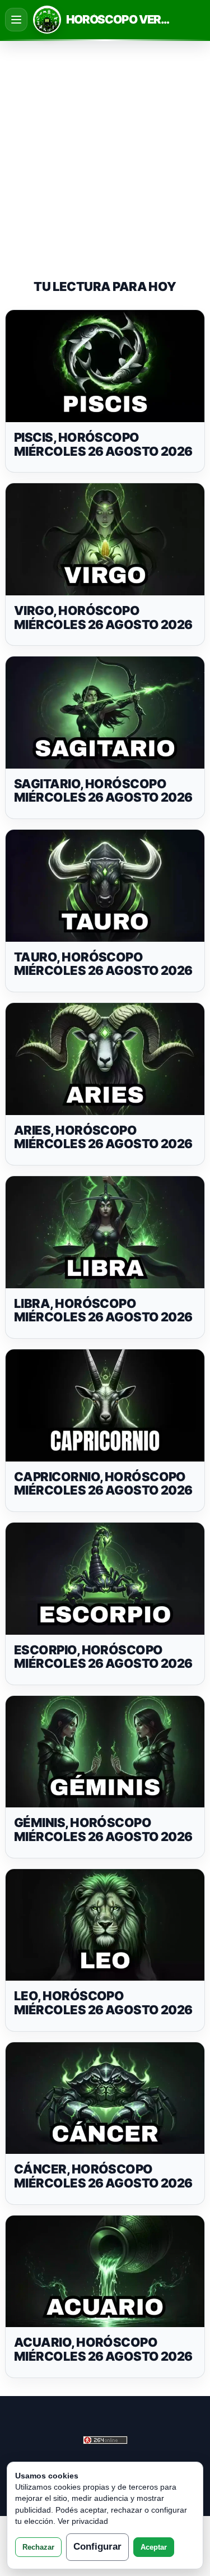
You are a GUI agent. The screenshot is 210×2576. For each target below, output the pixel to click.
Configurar (97, 2547)
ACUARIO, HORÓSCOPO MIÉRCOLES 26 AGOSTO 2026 (103, 2349)
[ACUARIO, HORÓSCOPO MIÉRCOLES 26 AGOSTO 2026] (105, 2272)
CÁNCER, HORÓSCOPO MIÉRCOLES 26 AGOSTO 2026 (103, 2176)
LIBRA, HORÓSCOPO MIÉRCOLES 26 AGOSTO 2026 (103, 1310)
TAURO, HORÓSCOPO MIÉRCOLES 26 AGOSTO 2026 (103, 964)
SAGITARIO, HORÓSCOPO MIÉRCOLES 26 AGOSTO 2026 (103, 791)
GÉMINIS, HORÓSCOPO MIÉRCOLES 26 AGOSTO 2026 (103, 1830)
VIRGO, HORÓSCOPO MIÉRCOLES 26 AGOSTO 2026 (103, 618)
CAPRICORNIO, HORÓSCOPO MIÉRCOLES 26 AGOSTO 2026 (103, 1484)
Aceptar (154, 2547)
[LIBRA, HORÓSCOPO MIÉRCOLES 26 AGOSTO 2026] (105, 1232)
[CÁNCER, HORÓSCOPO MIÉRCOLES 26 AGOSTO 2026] (105, 2098)
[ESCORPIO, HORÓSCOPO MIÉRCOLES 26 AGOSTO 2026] (105, 1579)
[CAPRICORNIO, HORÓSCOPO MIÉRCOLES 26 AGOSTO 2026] (105, 1405)
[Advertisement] (105, 150)
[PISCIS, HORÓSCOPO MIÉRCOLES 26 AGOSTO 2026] (105, 366)
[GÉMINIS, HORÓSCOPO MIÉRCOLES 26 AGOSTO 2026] (105, 1752)
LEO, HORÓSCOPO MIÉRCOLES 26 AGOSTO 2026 (103, 2003)
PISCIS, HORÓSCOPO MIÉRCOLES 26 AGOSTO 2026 (103, 444)
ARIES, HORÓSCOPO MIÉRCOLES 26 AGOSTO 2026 (103, 1137)
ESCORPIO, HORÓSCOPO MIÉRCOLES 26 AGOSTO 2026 (103, 1657)
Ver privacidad (83, 2521)
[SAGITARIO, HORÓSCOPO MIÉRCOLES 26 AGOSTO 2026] (105, 713)
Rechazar (38, 2547)
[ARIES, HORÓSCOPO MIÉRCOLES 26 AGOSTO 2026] (105, 1059)
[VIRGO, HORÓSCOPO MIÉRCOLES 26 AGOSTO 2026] (105, 539)
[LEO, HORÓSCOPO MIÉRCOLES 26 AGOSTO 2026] (105, 1925)
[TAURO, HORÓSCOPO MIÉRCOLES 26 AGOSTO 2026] (105, 886)
